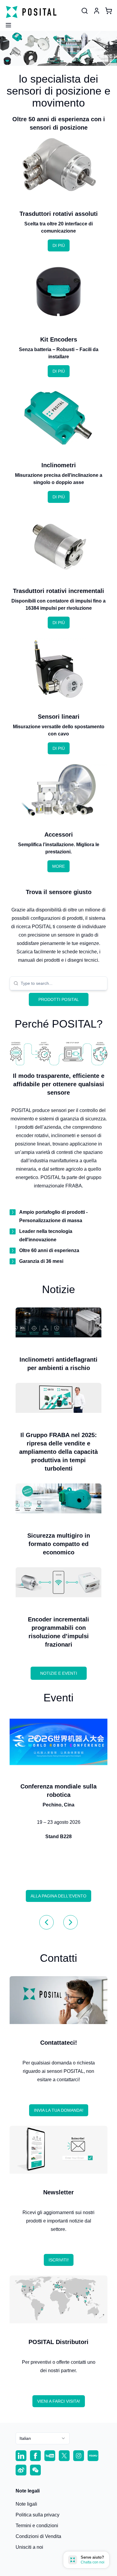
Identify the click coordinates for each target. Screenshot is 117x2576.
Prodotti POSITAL (59, 999)
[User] (85, 11)
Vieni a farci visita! (59, 2401)
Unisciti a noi (29, 2547)
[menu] (6, 23)
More (58, 866)
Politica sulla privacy (37, 2515)
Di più (59, 245)
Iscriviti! (59, 2260)
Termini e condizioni (37, 2526)
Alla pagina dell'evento (58, 1896)
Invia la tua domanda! (59, 2110)
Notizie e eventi (59, 1673)
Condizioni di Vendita (38, 2536)
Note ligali (26, 2504)
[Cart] (109, 11)
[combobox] (62, 983)
